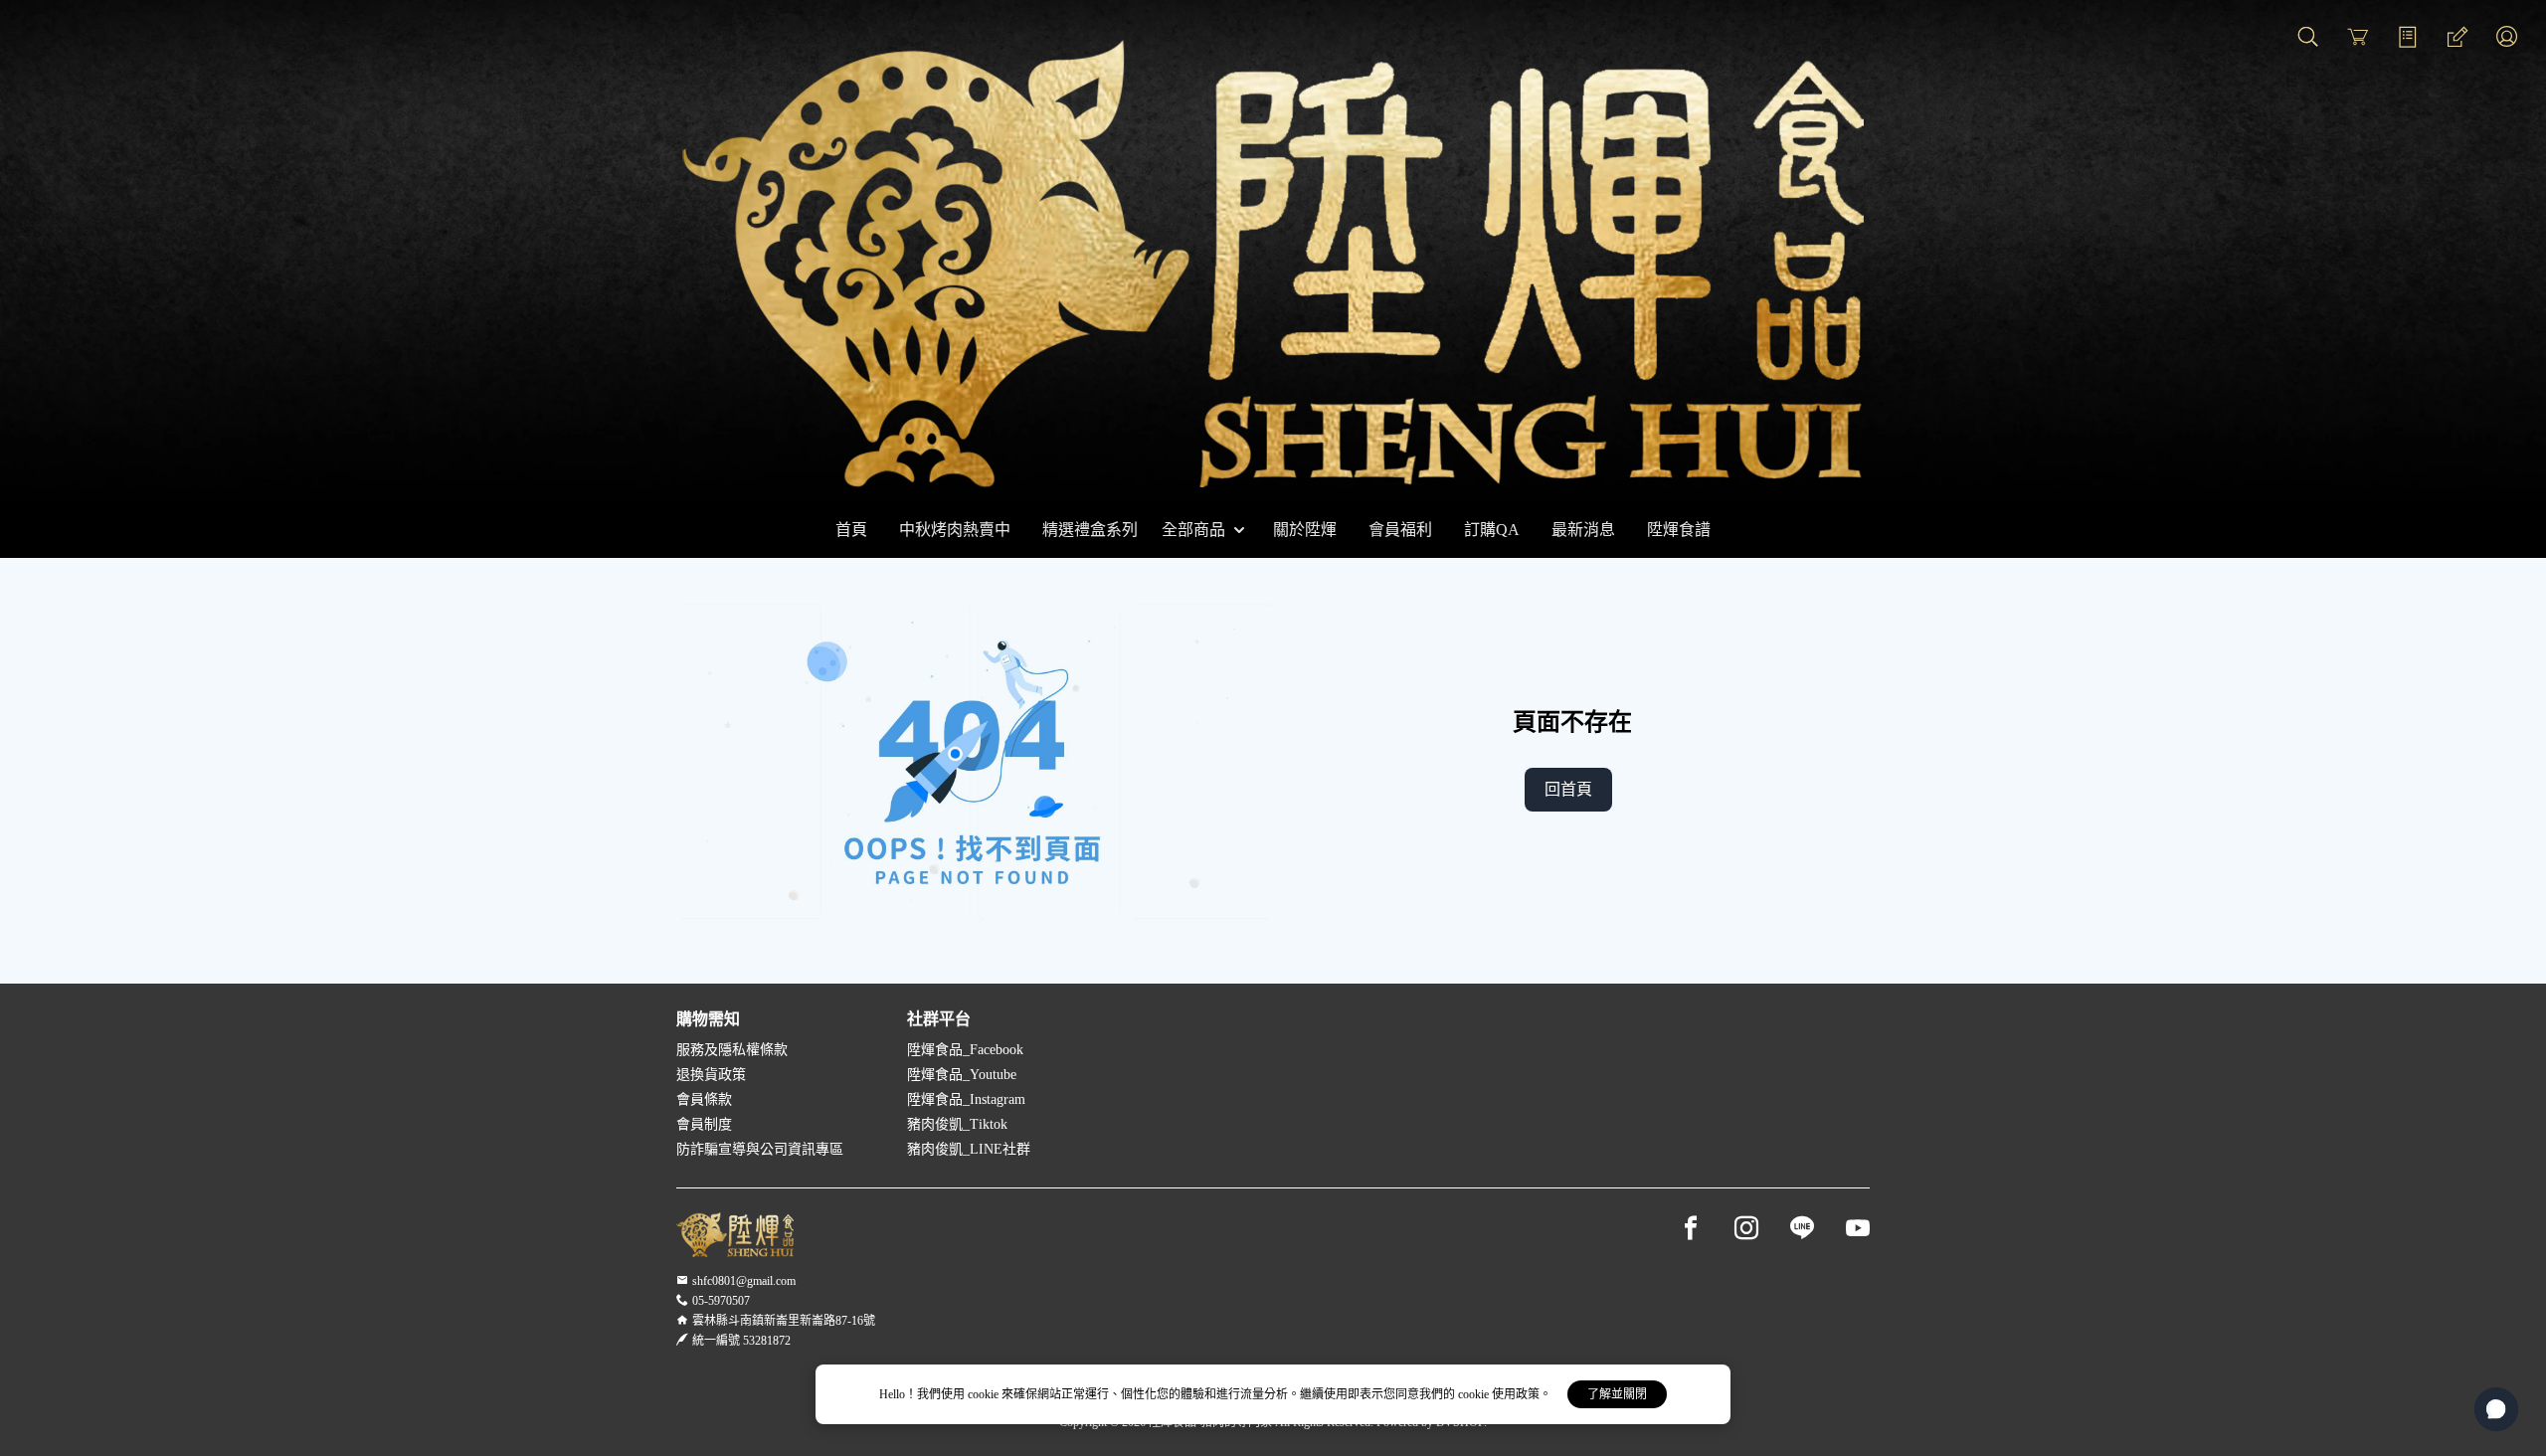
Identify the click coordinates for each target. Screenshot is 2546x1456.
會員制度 (704, 1124)
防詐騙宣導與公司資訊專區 (760, 1149)
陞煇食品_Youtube (962, 1075)
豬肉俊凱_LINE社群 (969, 1149)
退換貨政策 (711, 1075)
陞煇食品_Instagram (966, 1099)
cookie (985, 1394)
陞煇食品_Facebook (965, 1050)
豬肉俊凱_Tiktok (957, 1124)
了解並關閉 (1617, 1394)
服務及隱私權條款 (732, 1050)
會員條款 (704, 1099)
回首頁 (1568, 789)
